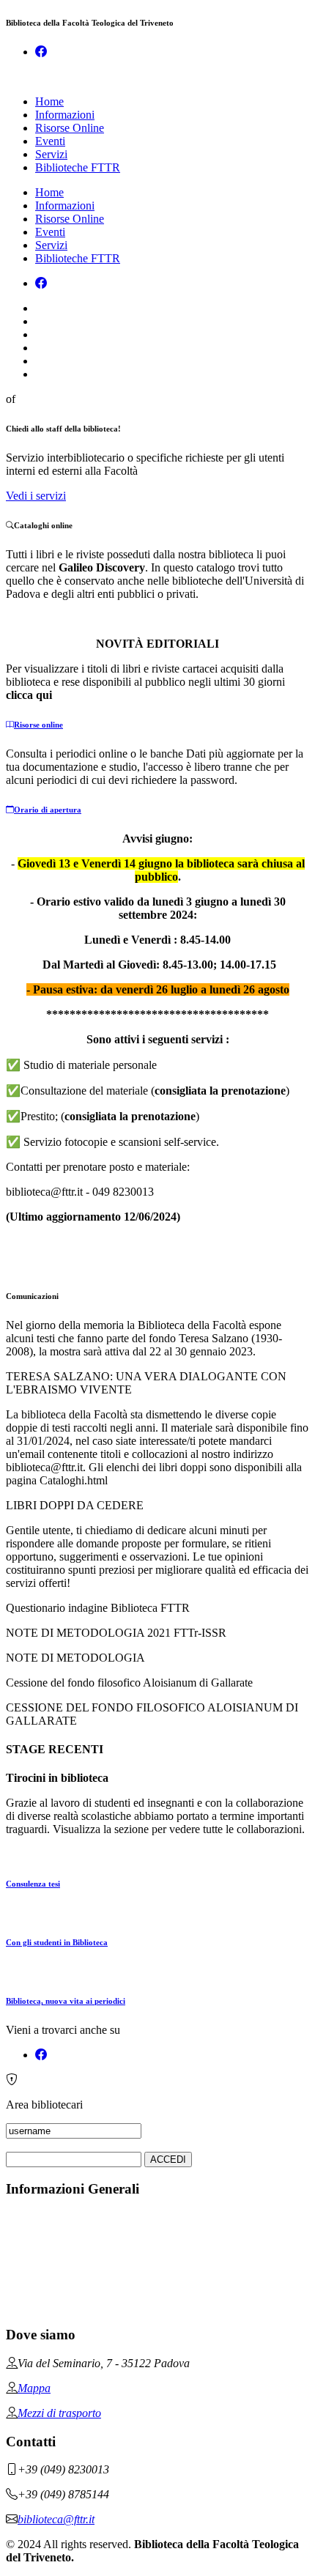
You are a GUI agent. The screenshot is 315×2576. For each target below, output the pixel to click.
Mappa (34, 2388)
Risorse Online (70, 128)
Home (49, 101)
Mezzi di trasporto (59, 2413)
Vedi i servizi (36, 496)
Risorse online (38, 725)
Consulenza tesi (33, 1884)
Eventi (50, 141)
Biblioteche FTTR (78, 167)
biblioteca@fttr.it (56, 2519)
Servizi (51, 154)
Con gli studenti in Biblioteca (57, 1942)
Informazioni (65, 115)
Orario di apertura (48, 810)
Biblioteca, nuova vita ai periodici (66, 2001)
